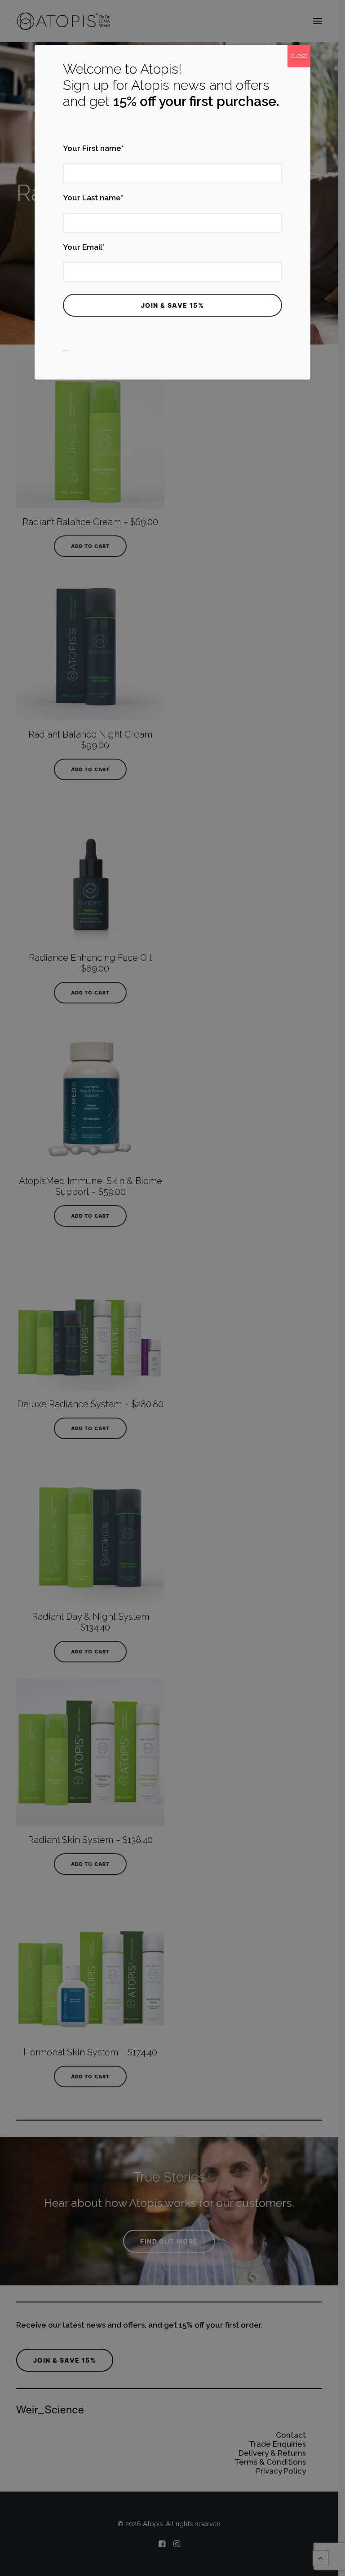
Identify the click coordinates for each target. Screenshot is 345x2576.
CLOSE (299, 56)
